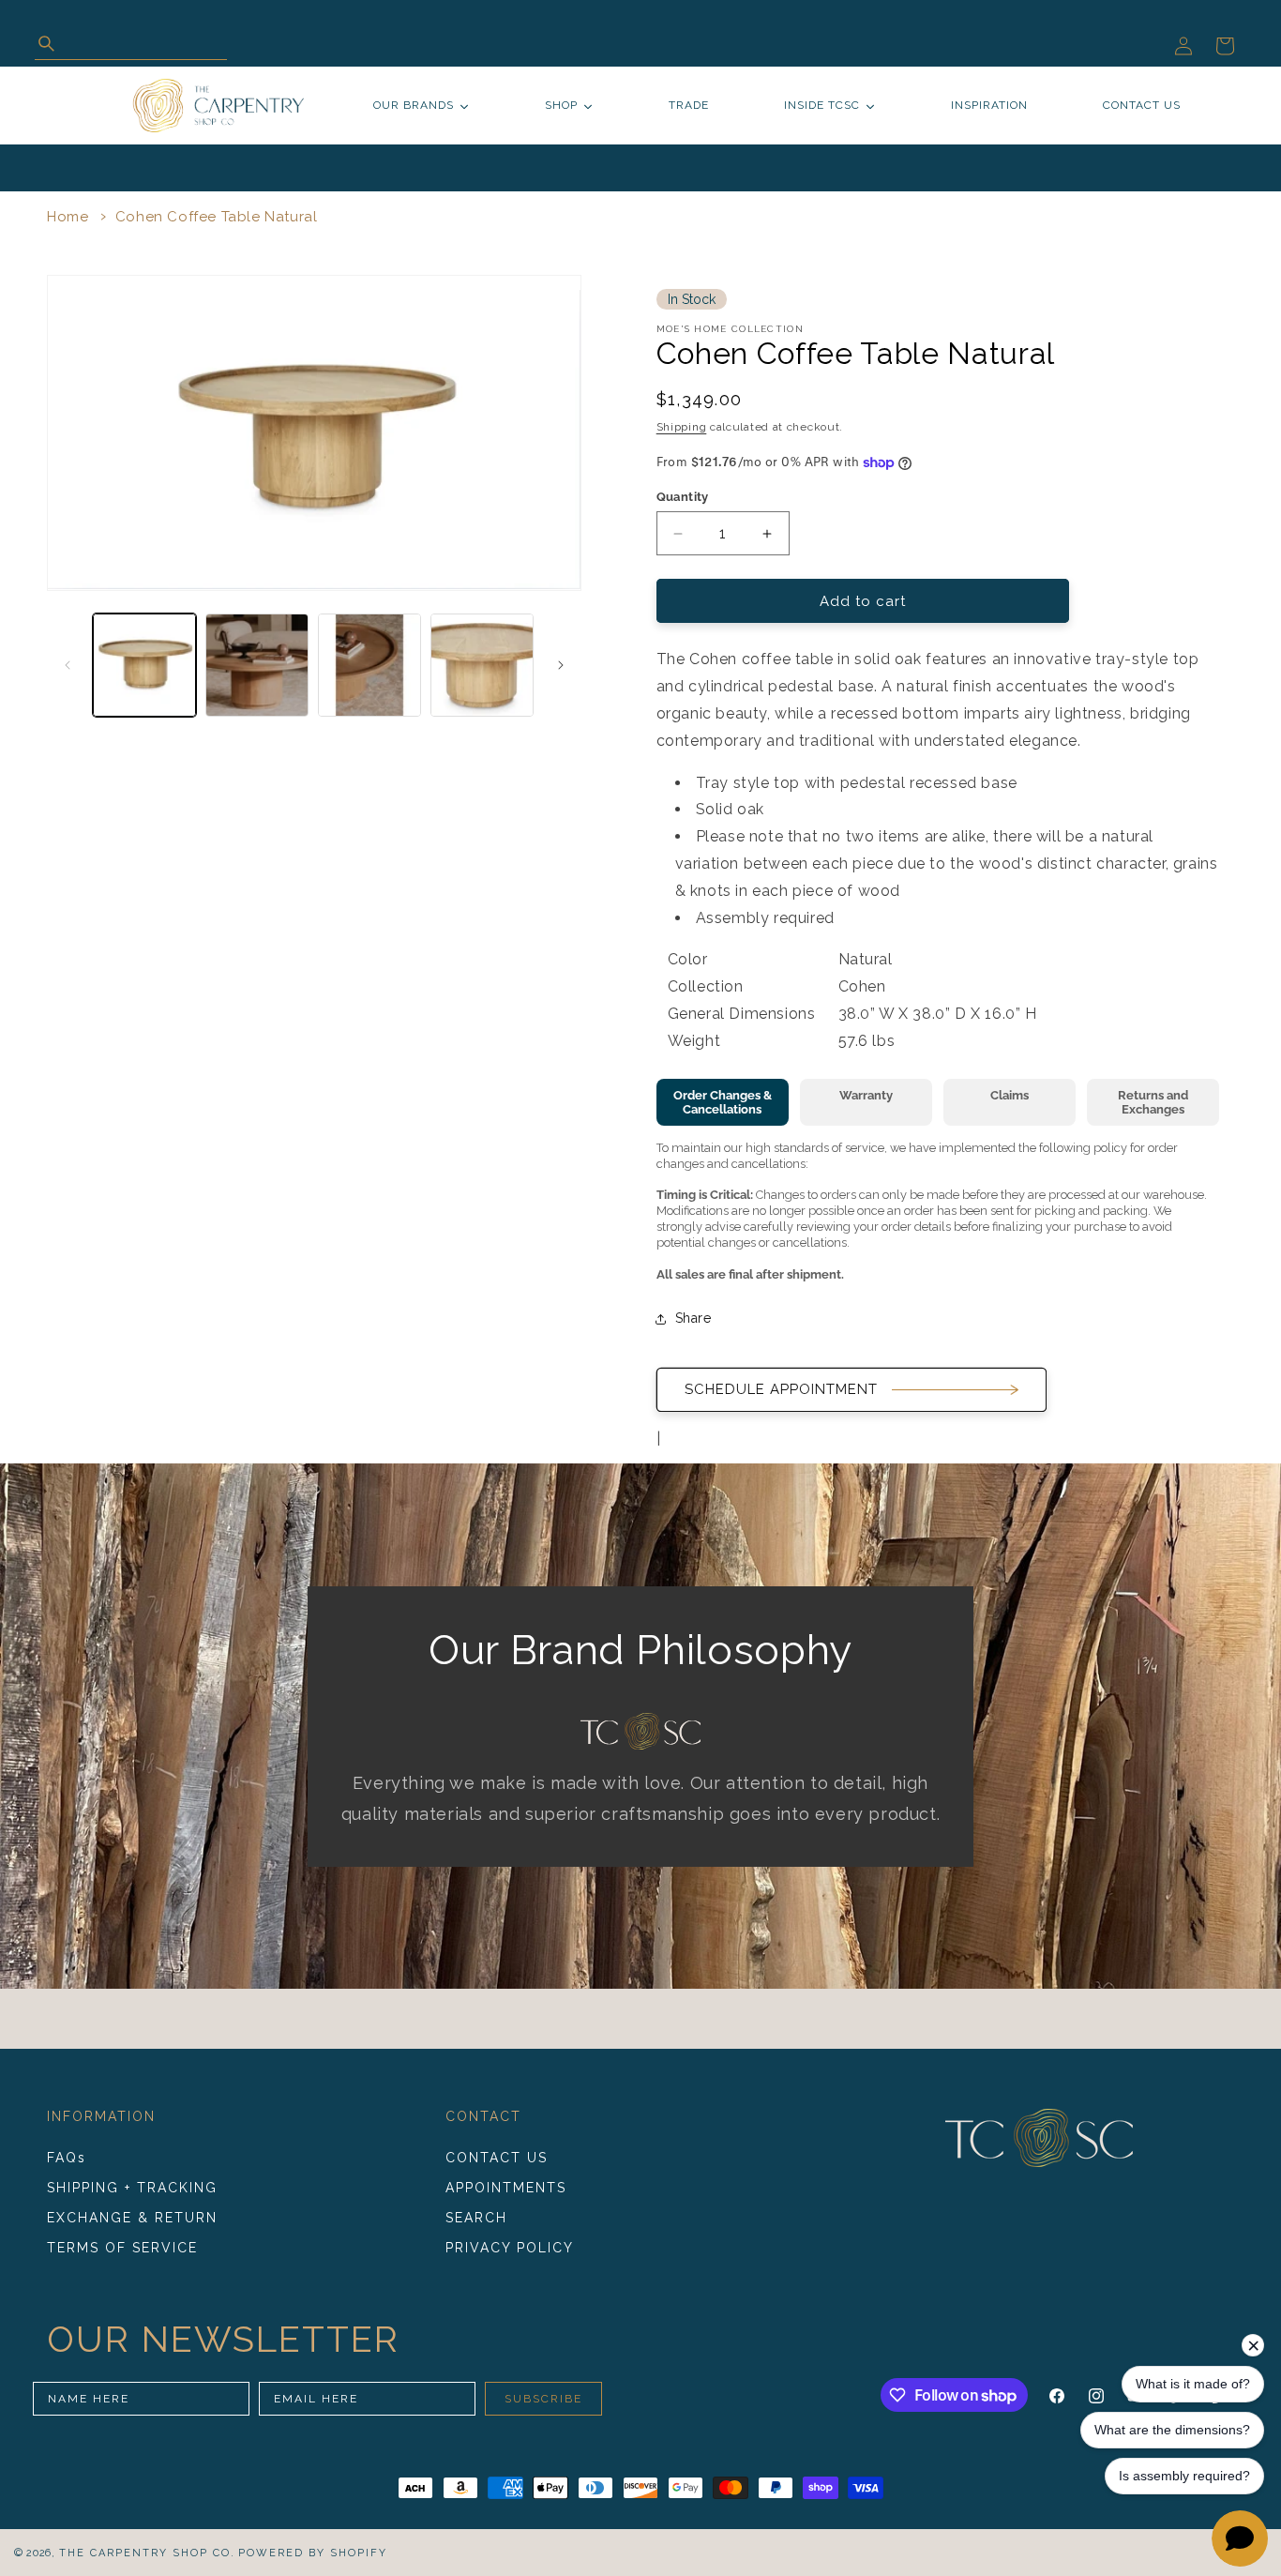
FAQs (67, 2158)
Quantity (683, 497)
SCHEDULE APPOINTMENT (781, 1389)
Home (68, 217)
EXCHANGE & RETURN (132, 2218)
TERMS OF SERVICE (122, 2248)
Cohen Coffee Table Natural (217, 217)
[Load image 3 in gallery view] (369, 665)
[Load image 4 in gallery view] (482, 665)
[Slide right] (561, 665)
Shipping (682, 427)
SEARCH (476, 2218)
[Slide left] (68, 665)
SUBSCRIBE (543, 2399)
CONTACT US (497, 2158)
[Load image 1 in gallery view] (144, 665)
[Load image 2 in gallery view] (257, 665)
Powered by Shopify (313, 2553)
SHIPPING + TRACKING (132, 2188)
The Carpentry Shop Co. (147, 2553)
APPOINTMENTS (506, 2188)
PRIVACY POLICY (510, 2248)
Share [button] (693, 1318)
